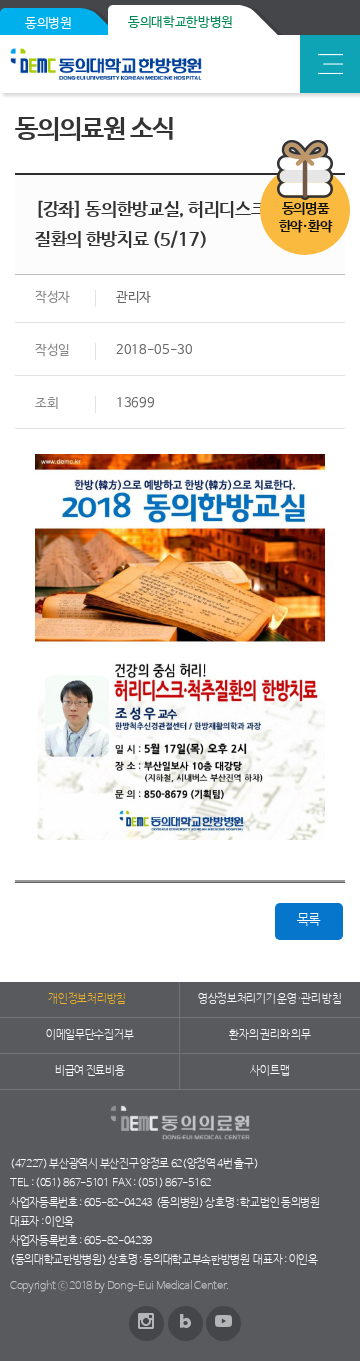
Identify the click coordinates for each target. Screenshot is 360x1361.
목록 (308, 920)
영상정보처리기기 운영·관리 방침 (270, 999)
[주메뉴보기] (330, 64)
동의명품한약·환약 (305, 218)
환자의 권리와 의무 (269, 1035)
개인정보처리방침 (86, 999)
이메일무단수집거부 (89, 1035)
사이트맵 (269, 1071)
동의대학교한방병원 (180, 22)
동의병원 (48, 23)
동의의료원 (152, 64)
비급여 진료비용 (89, 1071)
